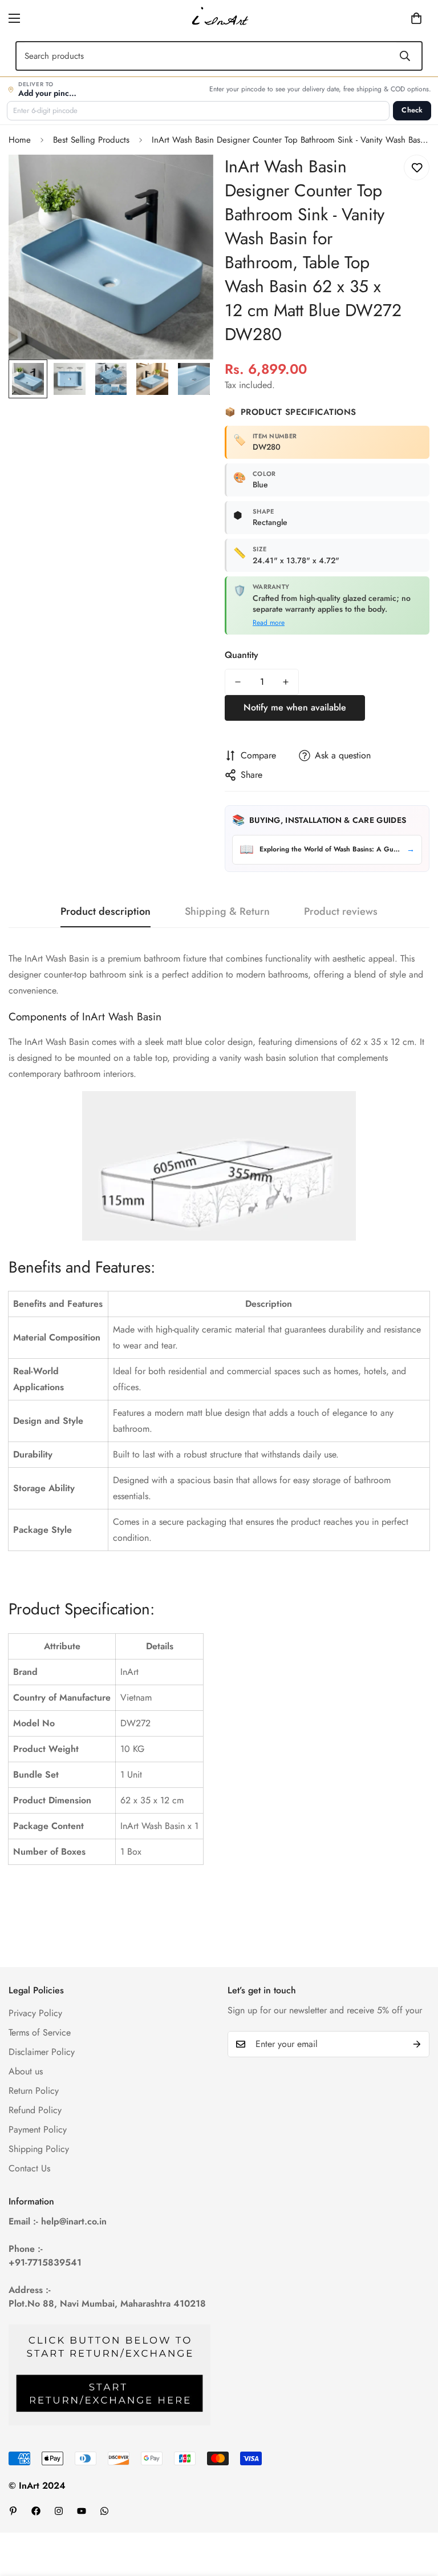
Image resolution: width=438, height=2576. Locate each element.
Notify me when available (295, 707)
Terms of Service (40, 2032)
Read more (269, 623)
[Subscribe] (417, 2044)
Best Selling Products (91, 140)
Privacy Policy (35, 2013)
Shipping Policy (39, 2149)
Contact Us (29, 2168)
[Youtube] (82, 2511)
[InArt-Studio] (219, 18)
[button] (399, 18)
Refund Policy (35, 2110)
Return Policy (34, 2091)
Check (412, 110)
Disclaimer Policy (42, 2052)
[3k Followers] (59, 2511)
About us (26, 2071)
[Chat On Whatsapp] (104, 2511)
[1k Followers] (36, 2511)
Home (20, 140)
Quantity (242, 655)
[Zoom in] (189, 179)
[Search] (405, 56)
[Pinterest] (13, 2511)
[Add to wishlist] (417, 167)
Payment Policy (38, 2129)
